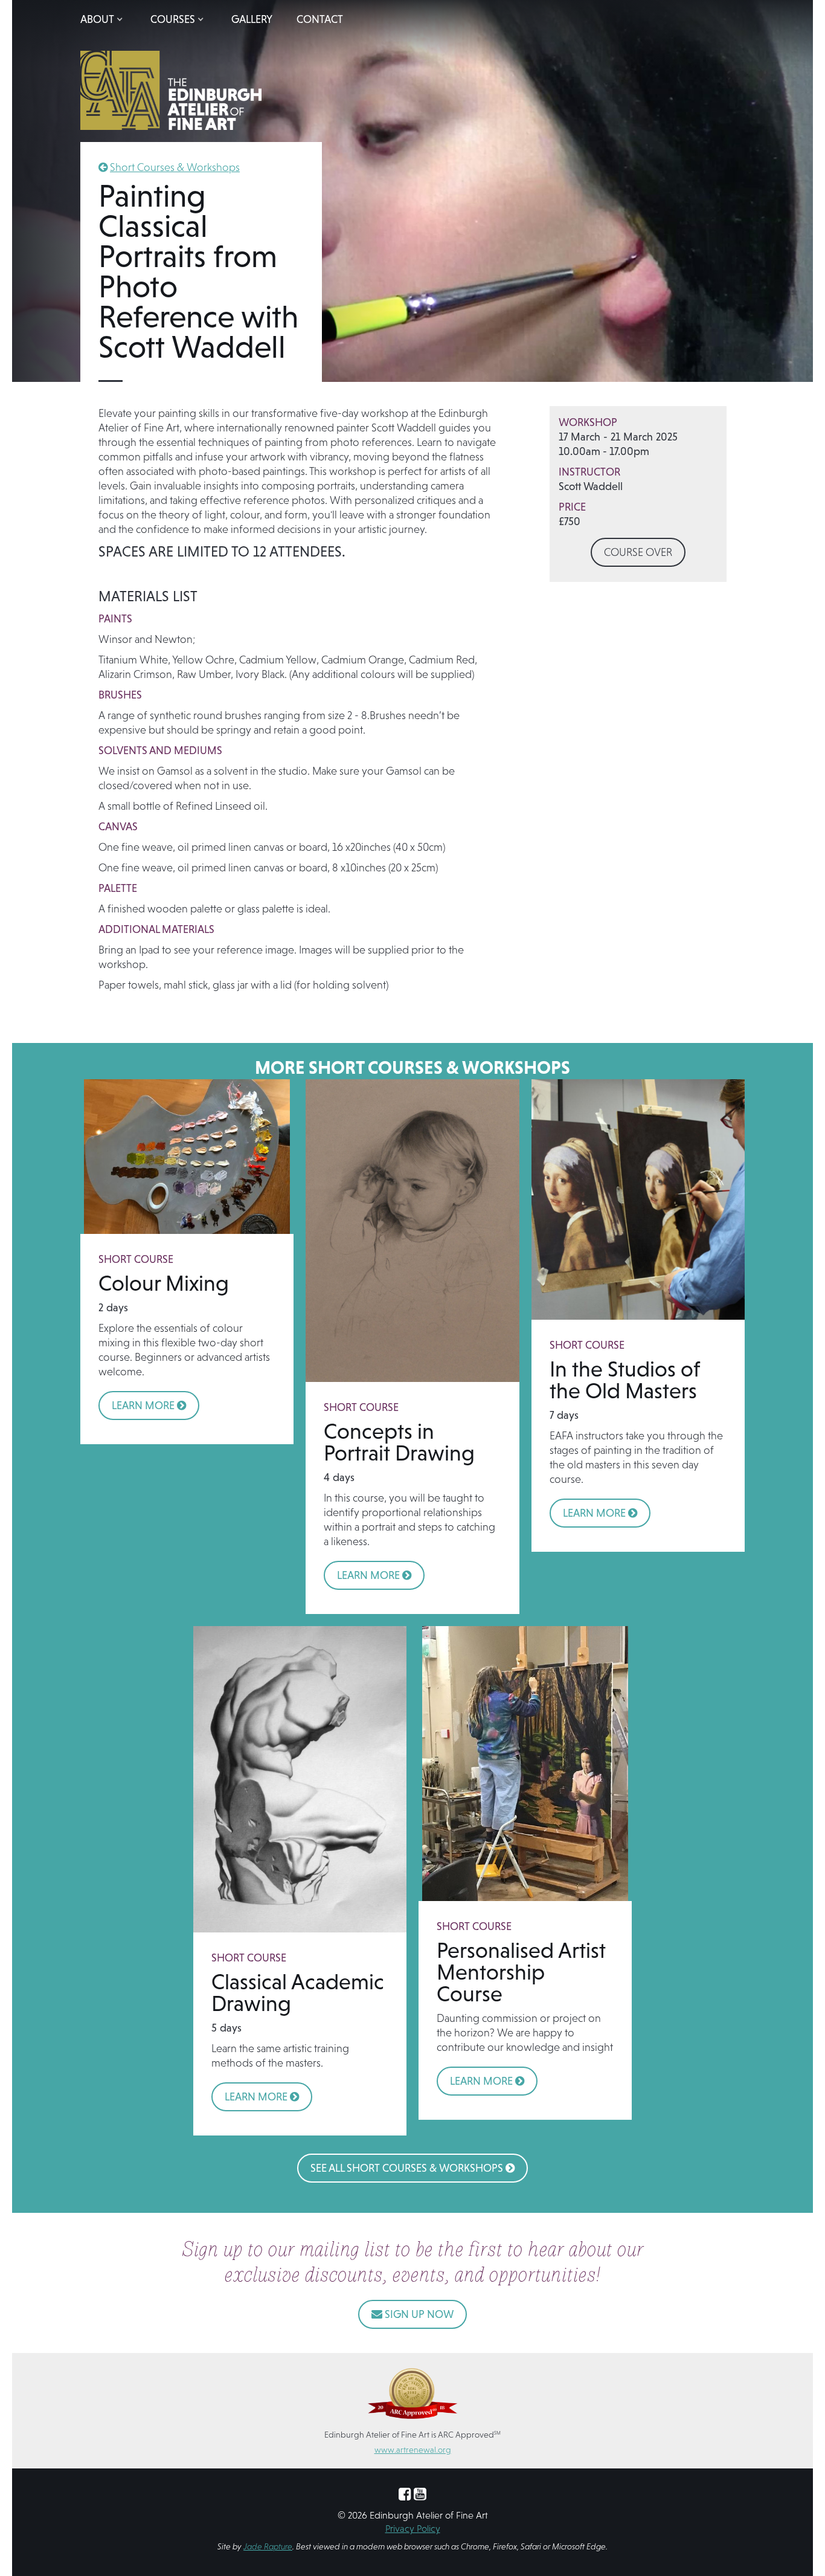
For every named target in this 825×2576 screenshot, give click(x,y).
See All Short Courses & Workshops (412, 2168)
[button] (103, 19)
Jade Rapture (268, 2546)
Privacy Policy (413, 2528)
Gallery (252, 19)
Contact (320, 19)
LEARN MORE (149, 1405)
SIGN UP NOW (412, 2314)
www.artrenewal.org (413, 2450)
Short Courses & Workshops (175, 167)
